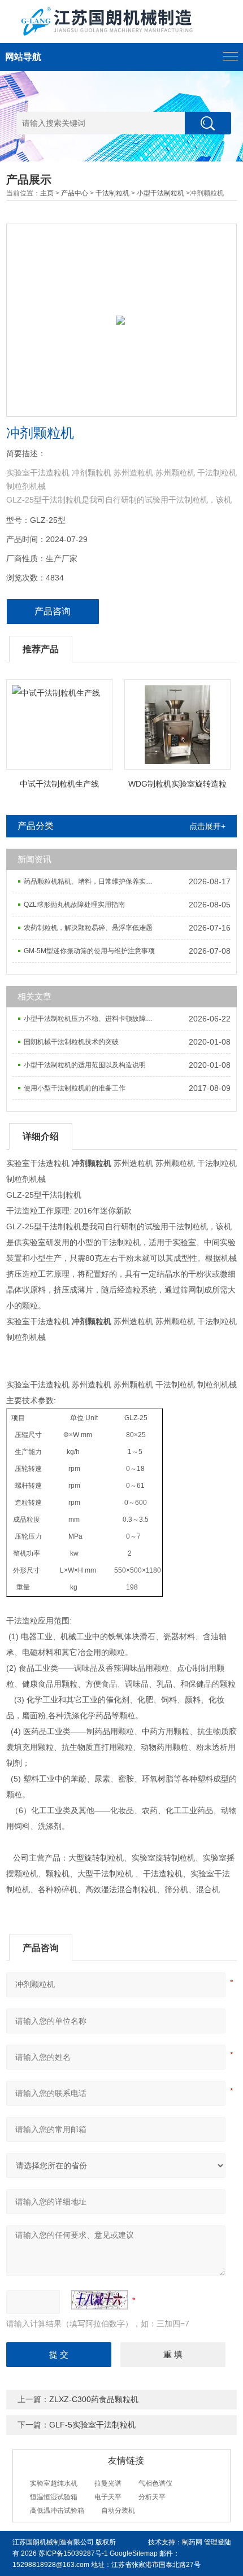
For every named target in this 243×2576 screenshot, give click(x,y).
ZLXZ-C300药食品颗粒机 (94, 2399)
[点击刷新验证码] (99, 2300)
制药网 (192, 2542)
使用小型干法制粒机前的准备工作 (75, 1088)
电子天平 (108, 2497)
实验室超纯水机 (54, 2483)
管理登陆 (218, 2542)
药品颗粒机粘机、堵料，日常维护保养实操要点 (92, 881)
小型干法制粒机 (160, 193)
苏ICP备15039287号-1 (73, 2553)
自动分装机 (118, 2510)
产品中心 (75, 193)
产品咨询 (53, 611)
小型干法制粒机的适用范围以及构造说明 (85, 1065)
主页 (47, 193)
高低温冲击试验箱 (57, 2510)
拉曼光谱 (108, 2483)
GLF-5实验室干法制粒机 (92, 2425)
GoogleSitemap (134, 2553)
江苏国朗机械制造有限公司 (53, 2542)
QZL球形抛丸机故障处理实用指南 (74, 905)
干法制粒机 (112, 193)
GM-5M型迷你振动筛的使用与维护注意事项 (89, 951)
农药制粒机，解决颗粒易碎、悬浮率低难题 (88, 928)
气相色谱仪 (155, 2483)
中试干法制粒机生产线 (59, 784)
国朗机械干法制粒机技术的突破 (71, 1042)
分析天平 (152, 2497)
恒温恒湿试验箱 (54, 2497)
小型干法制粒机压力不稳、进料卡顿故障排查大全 (92, 1019)
